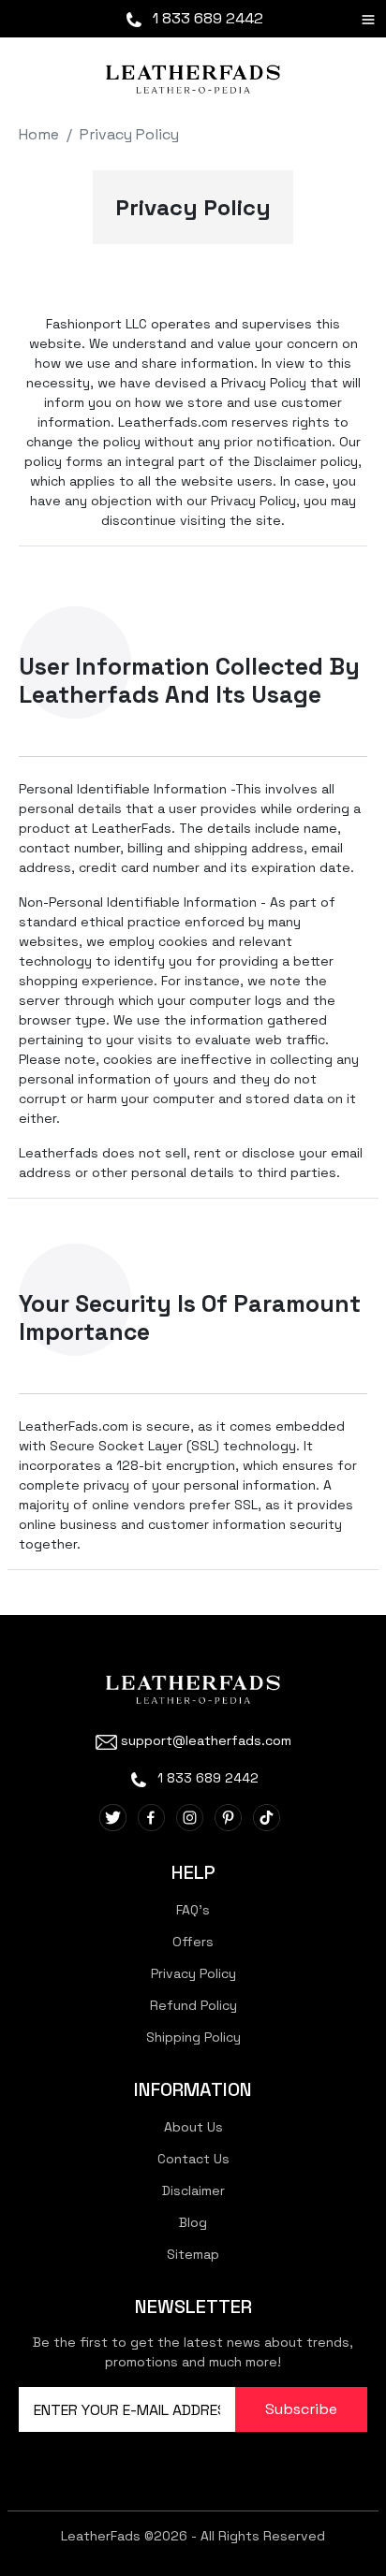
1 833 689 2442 (206, 18)
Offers (193, 1942)
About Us (193, 2127)
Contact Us (193, 2159)
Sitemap (193, 2254)
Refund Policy (193, 2005)
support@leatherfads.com (206, 1740)
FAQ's (193, 1910)
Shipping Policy (193, 2037)
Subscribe (301, 2409)
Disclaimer (193, 2190)
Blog (193, 2222)
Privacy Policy (129, 134)
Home (39, 134)
